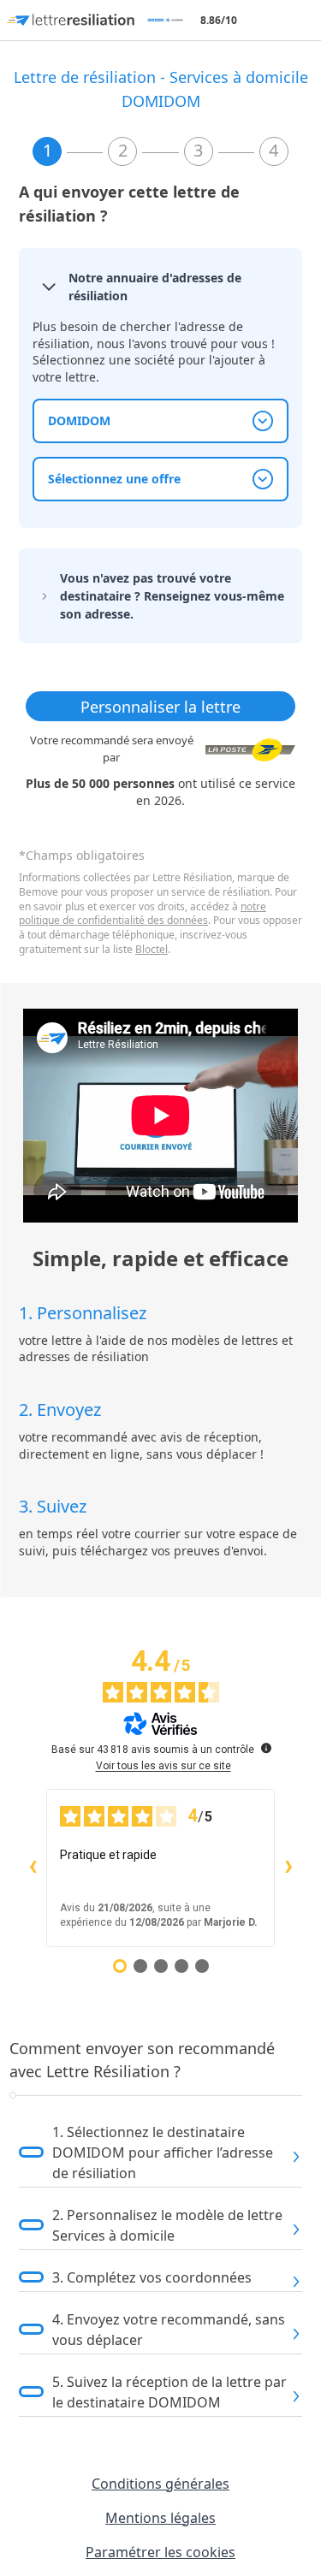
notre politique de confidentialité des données (143, 914)
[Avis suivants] (288, 1868)
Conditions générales (160, 2484)
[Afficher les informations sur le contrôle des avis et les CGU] (266, 1748)
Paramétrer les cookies (160, 2552)
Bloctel (152, 949)
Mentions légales (160, 2518)
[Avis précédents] (33, 1868)
